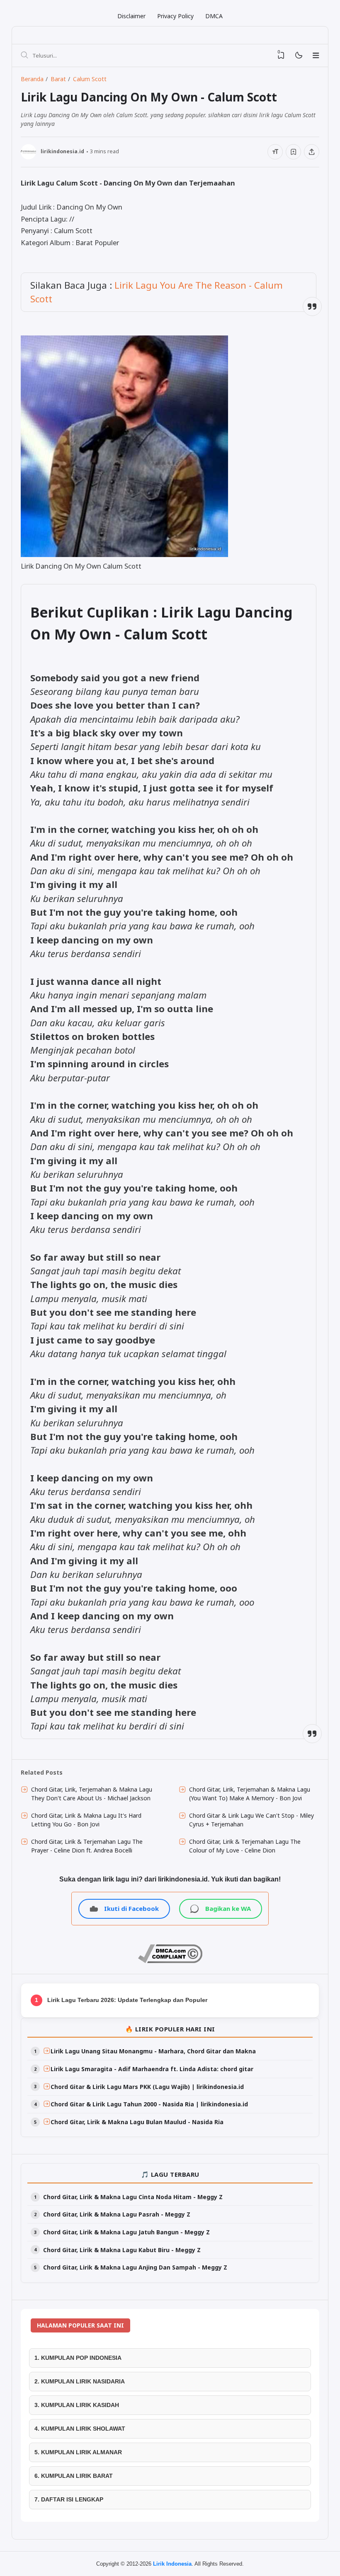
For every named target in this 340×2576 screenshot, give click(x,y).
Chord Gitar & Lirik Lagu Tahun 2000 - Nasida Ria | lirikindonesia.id (149, 2104)
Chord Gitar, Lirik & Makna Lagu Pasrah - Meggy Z (117, 2214)
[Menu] (316, 55)
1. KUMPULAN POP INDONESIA (78, 2358)
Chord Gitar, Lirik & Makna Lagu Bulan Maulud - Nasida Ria (137, 2122)
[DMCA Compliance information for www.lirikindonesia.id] (170, 1961)
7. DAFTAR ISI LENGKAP (69, 2499)
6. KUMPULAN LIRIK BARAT (74, 2476)
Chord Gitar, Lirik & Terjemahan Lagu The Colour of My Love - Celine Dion (245, 1846)
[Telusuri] (24, 55)
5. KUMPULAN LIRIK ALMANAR (78, 2452)
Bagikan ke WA (228, 1908)
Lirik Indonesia (172, 2564)
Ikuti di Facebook (131, 1908)
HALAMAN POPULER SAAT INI (80, 2325)
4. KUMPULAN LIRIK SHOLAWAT (80, 2429)
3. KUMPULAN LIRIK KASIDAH (77, 2405)
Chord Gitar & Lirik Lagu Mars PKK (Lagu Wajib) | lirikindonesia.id (147, 2087)
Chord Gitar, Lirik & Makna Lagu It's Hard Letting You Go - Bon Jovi (86, 1820)
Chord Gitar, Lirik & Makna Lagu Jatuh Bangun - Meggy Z (126, 2232)
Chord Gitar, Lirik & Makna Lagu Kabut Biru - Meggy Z (122, 2250)
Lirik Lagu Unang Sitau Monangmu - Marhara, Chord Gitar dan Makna (153, 2051)
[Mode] (298, 56)
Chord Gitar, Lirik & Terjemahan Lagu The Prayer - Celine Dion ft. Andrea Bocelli (87, 1846)
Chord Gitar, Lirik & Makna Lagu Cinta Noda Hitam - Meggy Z (133, 2197)
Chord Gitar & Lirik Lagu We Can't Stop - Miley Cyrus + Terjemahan (251, 1820)
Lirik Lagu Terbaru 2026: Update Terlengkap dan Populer (127, 2000)
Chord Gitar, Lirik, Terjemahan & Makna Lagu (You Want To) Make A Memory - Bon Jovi (250, 1794)
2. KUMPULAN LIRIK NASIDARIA (80, 2381)
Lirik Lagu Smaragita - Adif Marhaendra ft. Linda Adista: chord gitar (152, 2069)
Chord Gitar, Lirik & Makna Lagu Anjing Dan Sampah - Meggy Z (135, 2267)
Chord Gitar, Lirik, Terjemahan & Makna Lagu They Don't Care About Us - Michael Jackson (92, 1794)
